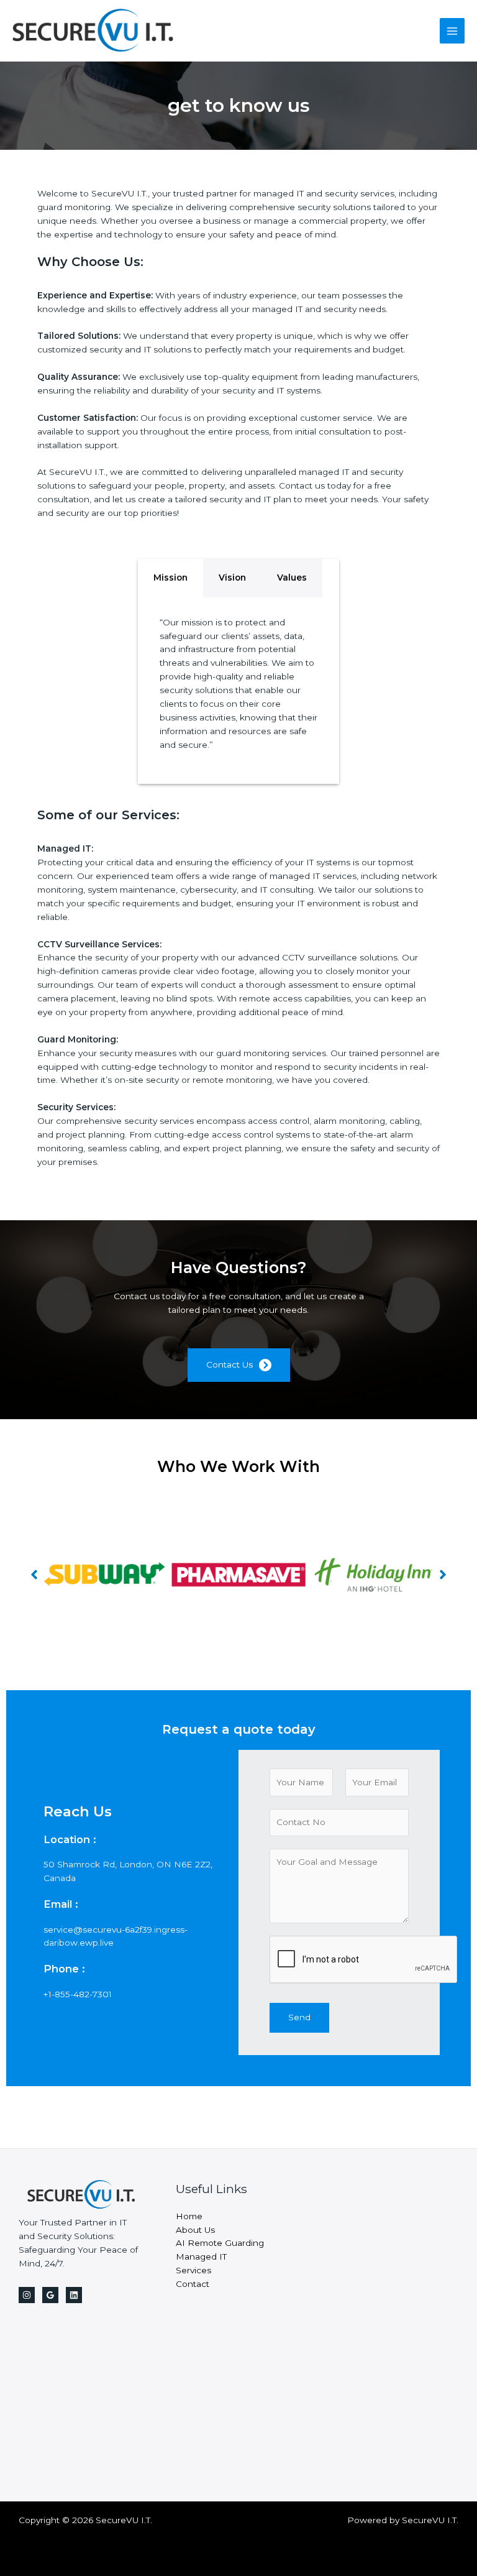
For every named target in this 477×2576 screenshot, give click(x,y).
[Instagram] (27, 2295)
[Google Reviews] (50, 2295)
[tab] (170, 578)
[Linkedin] (74, 2295)
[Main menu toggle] (452, 31)
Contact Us (229, 1364)
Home (189, 2216)
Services (193, 2270)
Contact (193, 2284)
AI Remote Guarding (220, 2243)
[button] (34, 1575)
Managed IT (201, 2256)
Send (299, 2017)
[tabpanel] (238, 691)
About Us (195, 2230)
